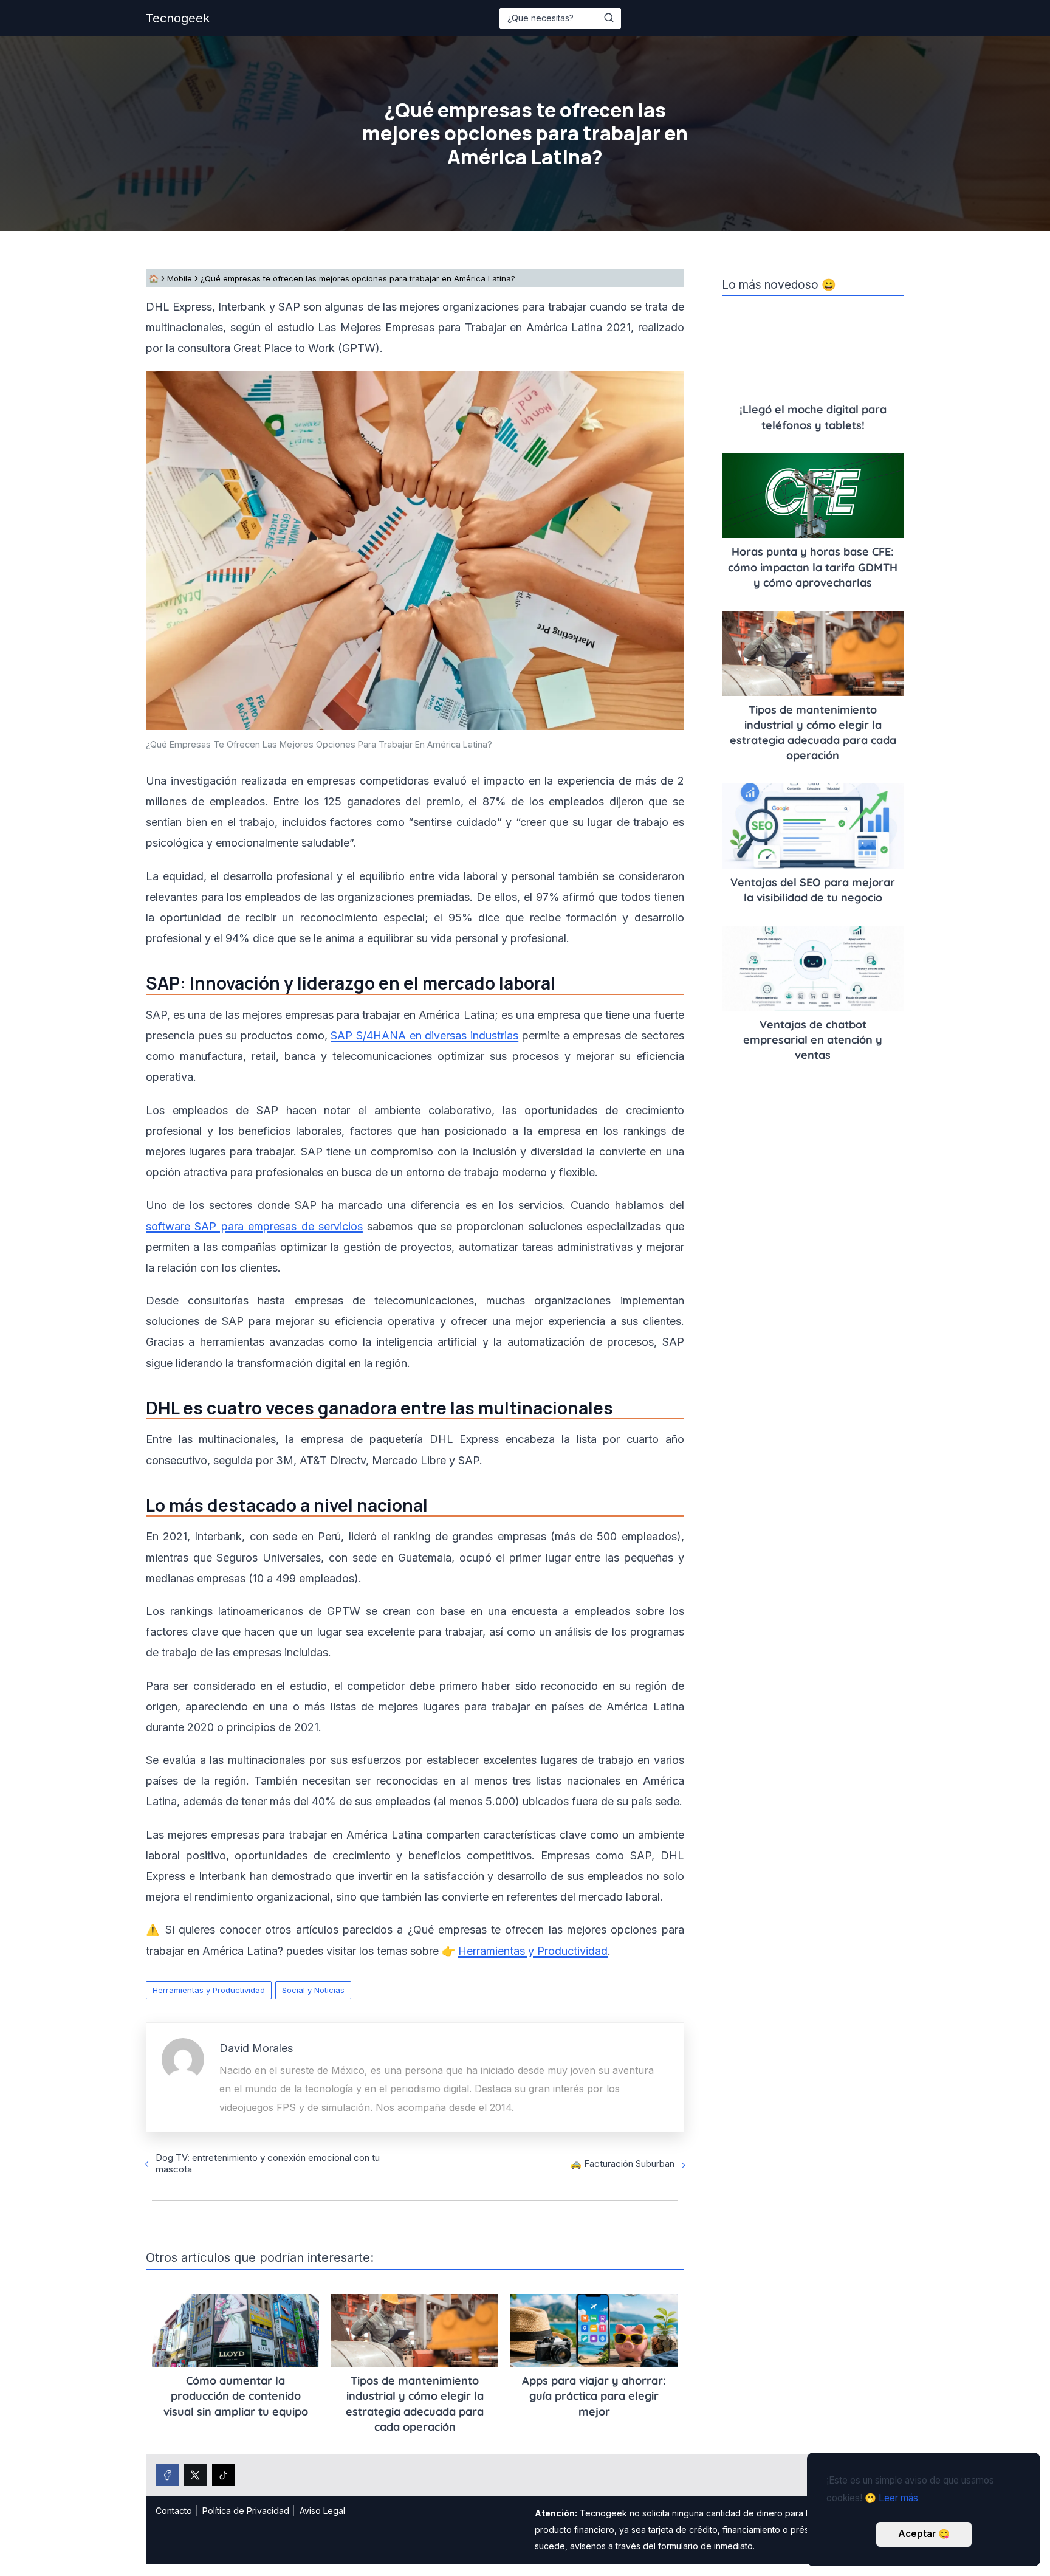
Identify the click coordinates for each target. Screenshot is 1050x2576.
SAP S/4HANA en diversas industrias (424, 1035)
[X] (196, 2475)
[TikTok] (224, 2475)
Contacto (174, 2511)
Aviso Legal (322, 2511)
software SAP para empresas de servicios (254, 1226)
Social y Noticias (313, 1990)
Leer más (898, 2498)
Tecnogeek (178, 18)
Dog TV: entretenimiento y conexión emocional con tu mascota (268, 2163)
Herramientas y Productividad (209, 1990)
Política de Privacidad (246, 2511)
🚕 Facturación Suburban (622, 2164)
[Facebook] (167, 2475)
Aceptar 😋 (924, 2534)
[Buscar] (609, 18)
